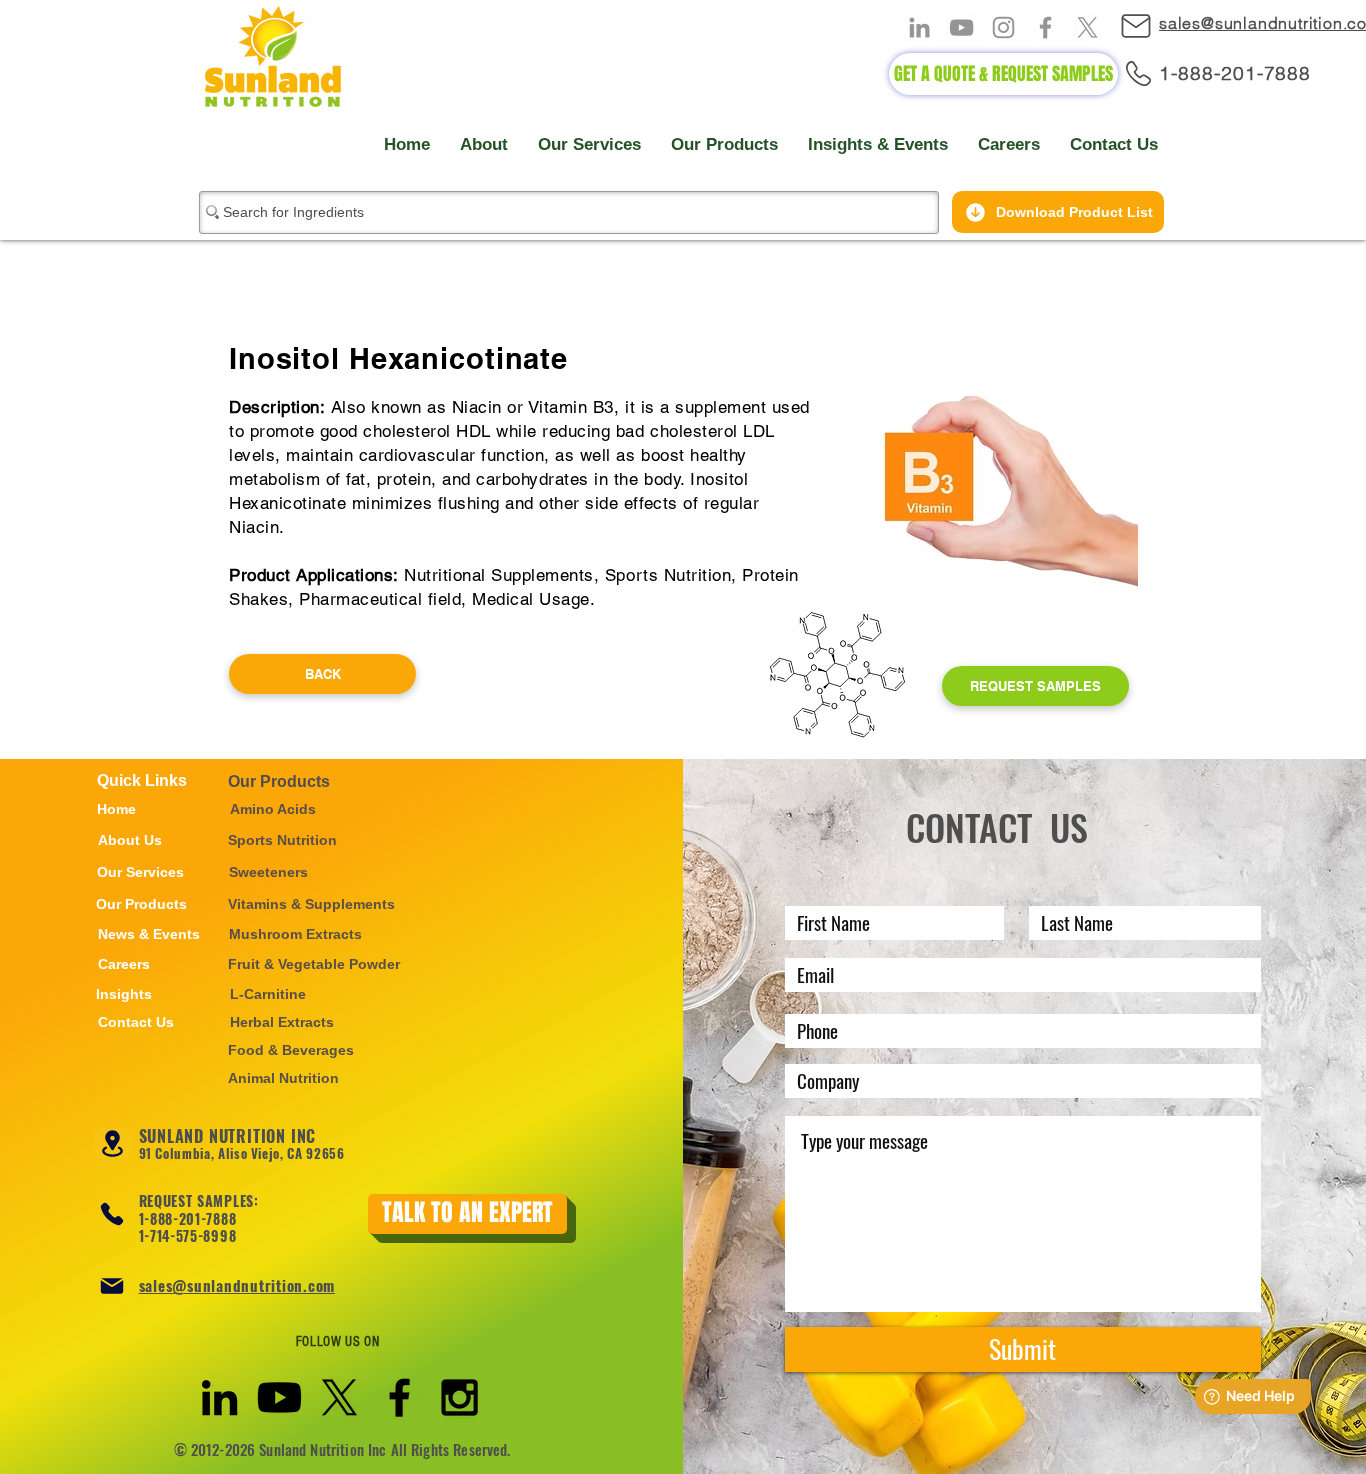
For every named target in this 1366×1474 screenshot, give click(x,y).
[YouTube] (961, 27)
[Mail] (1145, 25)
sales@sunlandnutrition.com (237, 1285)
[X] (1087, 27)
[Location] (112, 1143)
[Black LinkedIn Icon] (219, 1397)
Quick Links (142, 780)
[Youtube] (279, 1397)
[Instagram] (1003, 27)
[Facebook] (1045, 27)
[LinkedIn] (919, 27)
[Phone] (112, 1214)
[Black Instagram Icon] (459, 1397)
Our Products (279, 781)
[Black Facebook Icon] (399, 1397)
